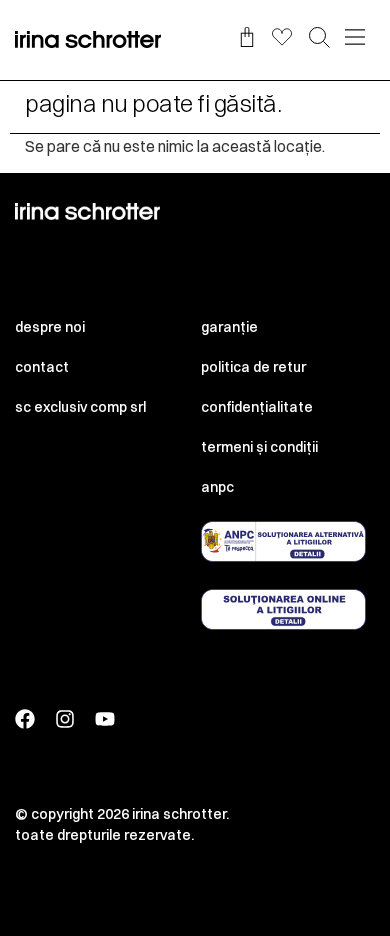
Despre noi (50, 327)
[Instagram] (65, 719)
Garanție (229, 327)
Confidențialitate (257, 407)
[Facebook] (25, 719)
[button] (319, 39)
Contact (42, 367)
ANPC (217, 487)
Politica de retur (253, 367)
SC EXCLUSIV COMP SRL (80, 407)
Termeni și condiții (259, 447)
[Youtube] (105, 719)
